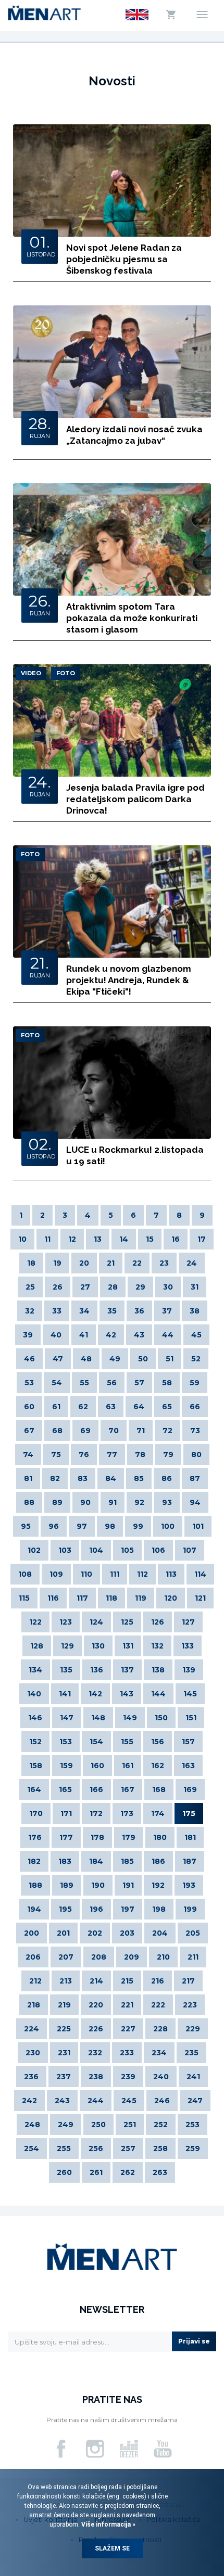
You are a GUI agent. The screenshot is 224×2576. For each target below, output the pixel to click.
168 (159, 1789)
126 (158, 1622)
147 (67, 1718)
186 (158, 1861)
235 (191, 2053)
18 (31, 1263)
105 (127, 1550)
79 (168, 1454)
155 (127, 1742)
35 (112, 1311)
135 (66, 1670)
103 (65, 1550)
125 (127, 1622)
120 (171, 1598)
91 (113, 1502)
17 (202, 1239)
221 (127, 2005)
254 (32, 2148)
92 (139, 1502)
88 (29, 1502)
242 (29, 2101)
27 (85, 1287)
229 (193, 2029)
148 (98, 1718)
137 (127, 1670)
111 (115, 1574)
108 (25, 1574)
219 (64, 2005)
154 (96, 1742)
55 (84, 1383)
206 (33, 1957)
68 (57, 1431)
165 (65, 1789)
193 (189, 1885)
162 (158, 1766)
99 (138, 1526)
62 (83, 1407)
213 (66, 1981)
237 (64, 2077)
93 (167, 1502)
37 (167, 1311)
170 (36, 1813)
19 (57, 1263)
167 (128, 1789)
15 (150, 1239)
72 (167, 1431)
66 (195, 1407)
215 (127, 1981)
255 (64, 2148)
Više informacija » (108, 2525)
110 (86, 1574)
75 (56, 1454)
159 (66, 1766)
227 (128, 2029)
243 (62, 2101)
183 (65, 1861)
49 (115, 1359)
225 (64, 2029)
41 (84, 1335)
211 (193, 1957)
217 (188, 1981)
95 (26, 1526)
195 (65, 1909)
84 (111, 1478)
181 (190, 1837)
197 (128, 1909)
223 (190, 2005)
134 (35, 1670)
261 (96, 2172)
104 (96, 1550)
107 (190, 1550)
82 (55, 1478)
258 (160, 2148)
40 (56, 1335)
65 (167, 1407)
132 (157, 1646)
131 (128, 1646)
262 (128, 2172)
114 (200, 1574)
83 (83, 1478)
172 (96, 1813)
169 (190, 1789)
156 (158, 1742)
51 (170, 1359)
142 (95, 1694)
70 (114, 1431)
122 (35, 1622)
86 (167, 1478)
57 (139, 1383)
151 (191, 1718)
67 (29, 1431)
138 (158, 1670)
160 (97, 1766)
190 (98, 1885)
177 (66, 1837)
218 (34, 2005)
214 (96, 1981)
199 (190, 1909)
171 (66, 1813)
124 (96, 1622)
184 (96, 1861)
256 (96, 2148)
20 (84, 1263)
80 (196, 1454)
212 (35, 1981)
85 (139, 1478)
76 (84, 1454)
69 (85, 1431)
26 (58, 1287)
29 (140, 1287)
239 (128, 2077)
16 (176, 1239)
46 (29, 1359)
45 (196, 1335)
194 (34, 1909)
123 (66, 1622)
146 (35, 1718)
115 (24, 1598)
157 (188, 1742)
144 (158, 1694)
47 (58, 1359)
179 (129, 1837)
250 (98, 2124)
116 (53, 1598)
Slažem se (112, 2548)
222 (158, 2005)
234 (159, 2053)
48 (86, 1359)
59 (195, 1383)
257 (128, 2148)
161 (128, 1766)
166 (96, 1789)
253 (192, 2124)
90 (85, 1502)
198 (159, 1909)
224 (32, 2029)
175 (189, 1813)
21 (111, 1263)
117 (82, 1598)
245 (129, 2101)
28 (113, 1287)
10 (22, 1239)
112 (142, 1574)
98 (110, 1526)
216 (158, 1981)
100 (168, 1526)
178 (97, 1837)
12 (72, 1239)
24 (192, 1263)
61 (56, 1407)
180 (160, 1837)
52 (196, 1359)
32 (30, 1311)
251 (130, 2124)
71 (141, 1431)
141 (65, 1694)
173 (127, 1813)
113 (171, 1574)
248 (32, 2124)
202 (95, 1933)
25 (30, 1287)
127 (188, 1622)
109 (56, 1574)
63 (111, 1407)
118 (111, 1598)
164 (34, 1789)
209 (132, 1957)
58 (167, 1383)
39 (28, 1335)
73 (195, 1431)
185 (127, 1861)
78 (140, 1454)
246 (162, 2101)
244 (96, 2101)
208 (99, 1957)
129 (67, 1646)
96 (54, 1526)
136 (97, 1670)
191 (128, 1885)
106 (158, 1550)
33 (57, 1311)
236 (31, 2077)
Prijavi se (194, 2341)
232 (95, 2053)
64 (139, 1407)
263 (160, 2172)
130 (98, 1646)
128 (37, 1646)
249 (66, 2124)
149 (130, 1718)
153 (66, 1742)
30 (168, 1287)
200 (32, 1933)
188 (35, 1885)
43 (139, 1335)
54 (57, 1383)
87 (195, 1478)
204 (160, 1933)
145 (190, 1694)
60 (29, 1407)
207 (66, 1957)
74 (28, 1454)
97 (82, 1526)
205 (193, 1933)
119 (141, 1598)
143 (127, 1694)
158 (36, 1766)
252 (161, 2124)
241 (193, 2077)
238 (96, 2077)
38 (195, 1311)
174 (158, 1813)
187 (190, 1861)
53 (29, 1383)
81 (28, 1478)
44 (168, 1335)
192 (158, 1885)
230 (33, 2053)
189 (67, 1885)
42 (111, 1335)
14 (124, 1239)
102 (34, 1550)
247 (195, 2101)
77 (112, 1454)
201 (63, 1933)
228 (160, 2029)
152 (35, 1742)
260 (64, 2172)
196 (96, 1909)
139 (189, 1670)
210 (163, 1957)
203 (127, 1933)
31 (195, 1287)
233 (127, 2053)
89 (57, 1502)
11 (47, 1239)
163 (188, 1766)
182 (34, 1861)
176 (35, 1837)
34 (84, 1311)
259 (193, 2148)
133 (188, 1646)
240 (161, 2077)
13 (98, 1239)
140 (34, 1694)
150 (161, 1718)
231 (64, 2053)
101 (198, 1526)
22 (137, 1263)
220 (96, 2005)
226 (96, 2029)
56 (112, 1383)
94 (195, 1502)
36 (139, 1311)
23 (164, 1263)
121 (200, 1598)
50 (143, 1359)
